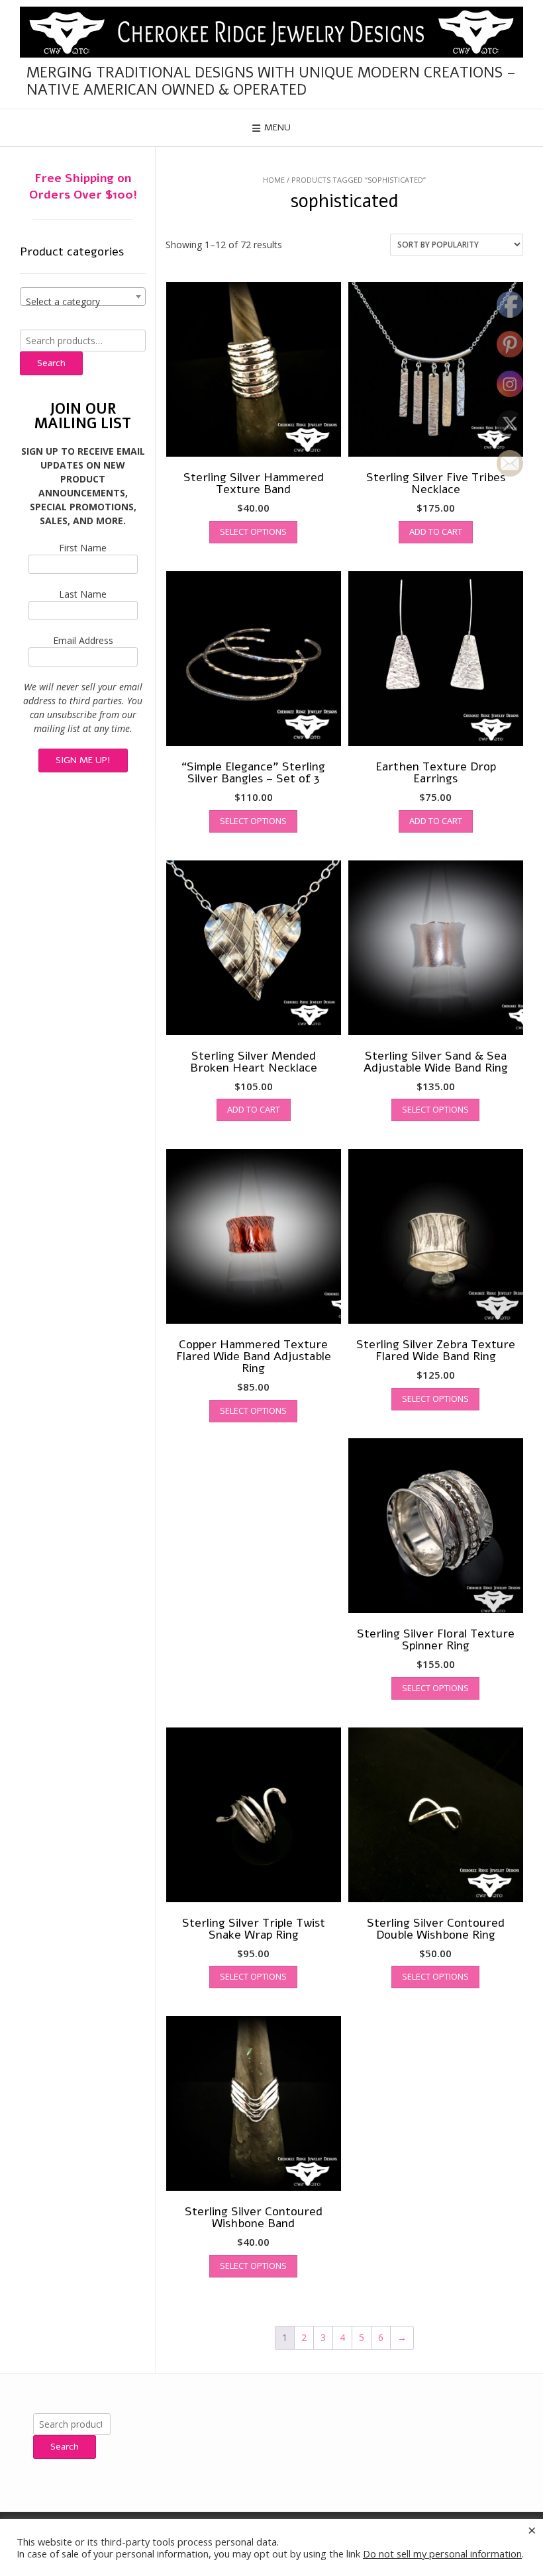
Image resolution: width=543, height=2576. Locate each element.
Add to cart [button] (436, 531)
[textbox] (83, 302)
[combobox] (83, 297)
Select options (253, 531)
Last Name (83, 594)
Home (274, 180)
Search (51, 363)
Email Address (83, 640)
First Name (83, 548)
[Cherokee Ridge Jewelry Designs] (271, 32)
